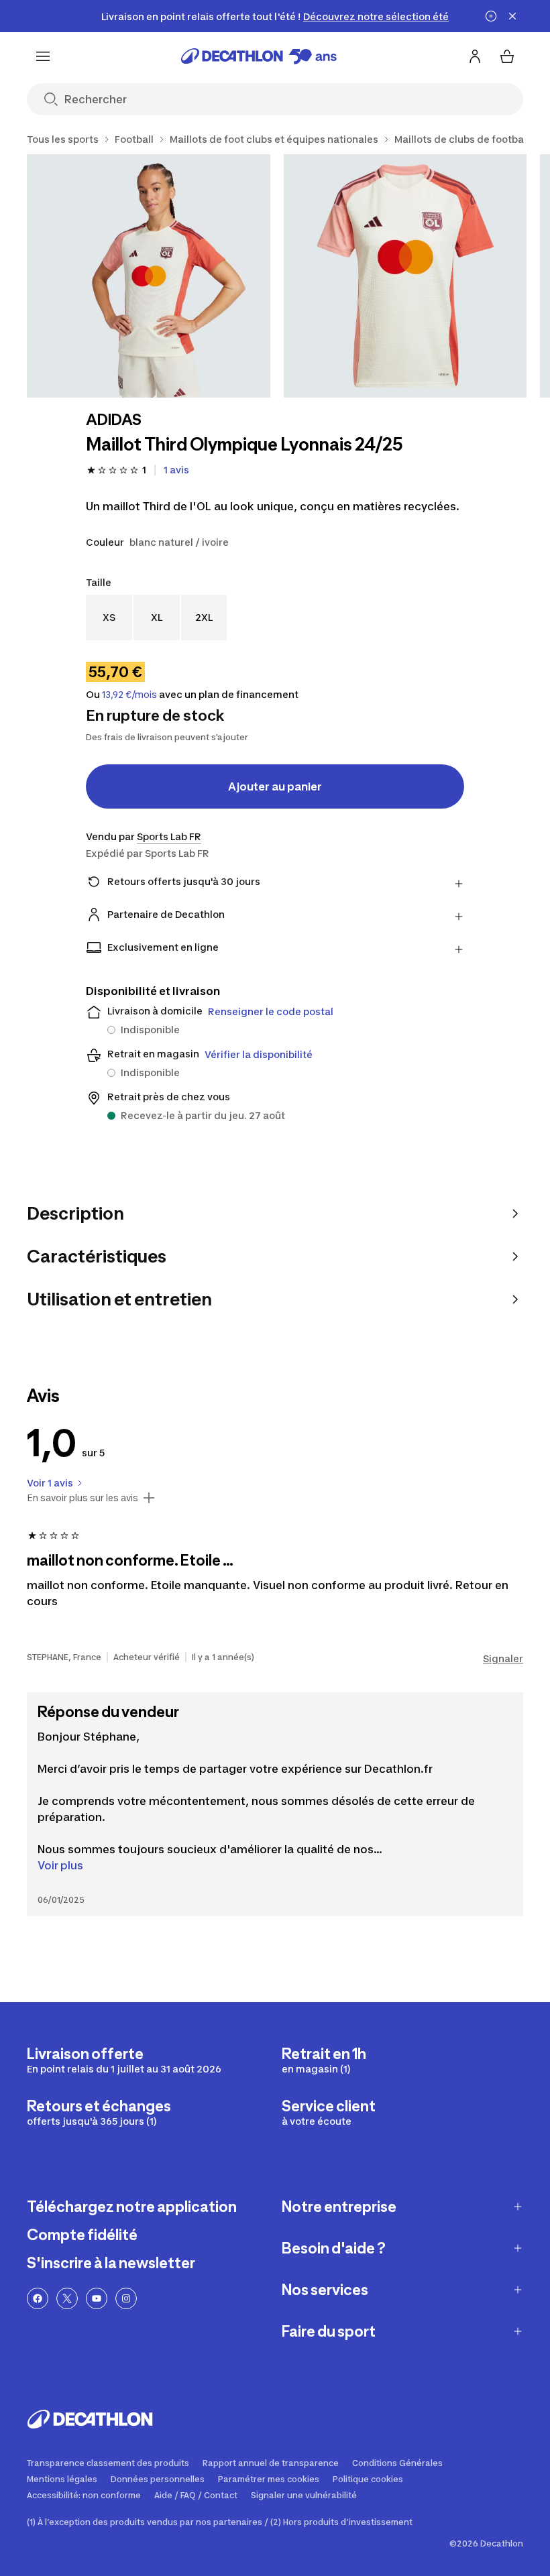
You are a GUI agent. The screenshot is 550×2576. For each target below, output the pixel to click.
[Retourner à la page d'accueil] (259, 56)
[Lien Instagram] (126, 2298)
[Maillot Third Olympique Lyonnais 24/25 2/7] (405, 276)
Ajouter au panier (275, 786)
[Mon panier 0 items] (507, 56)
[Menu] (43, 56)
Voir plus (60, 1865)
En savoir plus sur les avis (82, 1498)
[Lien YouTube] (97, 2298)
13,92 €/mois (129, 695)
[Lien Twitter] (67, 2298)
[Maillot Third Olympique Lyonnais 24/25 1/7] (149, 276)
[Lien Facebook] (38, 2298)
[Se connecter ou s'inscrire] (475, 56)
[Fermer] (512, 16)
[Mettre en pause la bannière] (491, 16)
